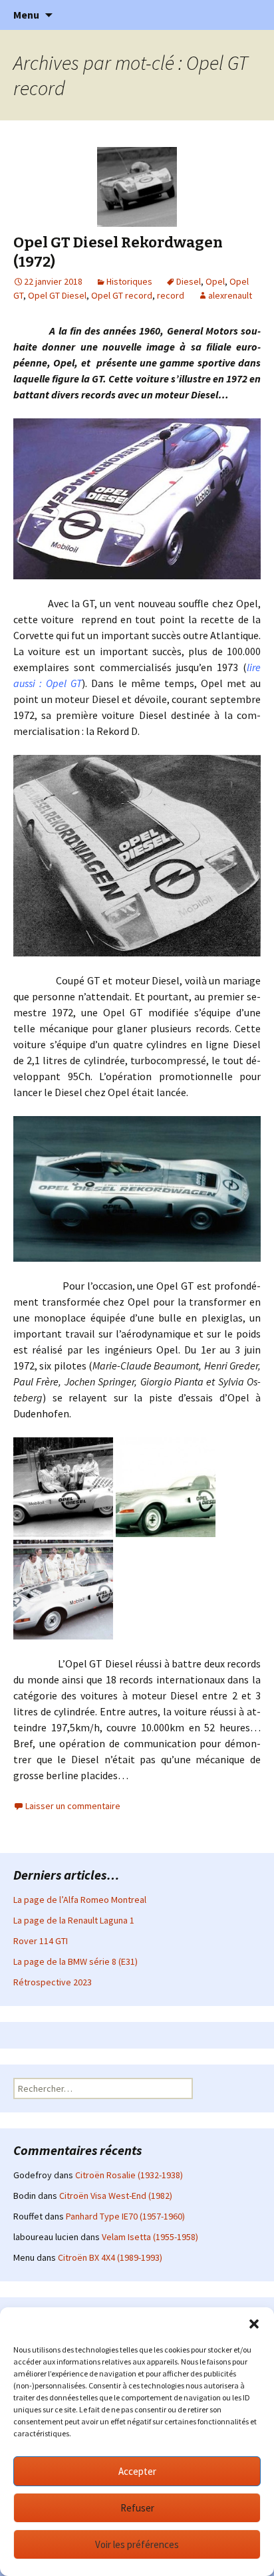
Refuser (137, 2508)
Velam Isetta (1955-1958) (150, 2237)
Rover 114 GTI (41, 1941)
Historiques (129, 281)
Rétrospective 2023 (53, 1982)
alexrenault (230, 295)
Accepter (137, 2471)
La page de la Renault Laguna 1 (74, 1920)
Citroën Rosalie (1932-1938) (129, 2175)
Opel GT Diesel (57, 295)
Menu (26, 15)
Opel (215, 281)
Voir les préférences (137, 2544)
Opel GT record (122, 295)
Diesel (189, 281)
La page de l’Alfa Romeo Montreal (80, 1900)
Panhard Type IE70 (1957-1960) (125, 2216)
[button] (254, 2324)
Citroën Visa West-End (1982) (116, 2196)
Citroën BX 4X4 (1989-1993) (110, 2257)
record (171, 295)
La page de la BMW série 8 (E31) (75, 1961)
